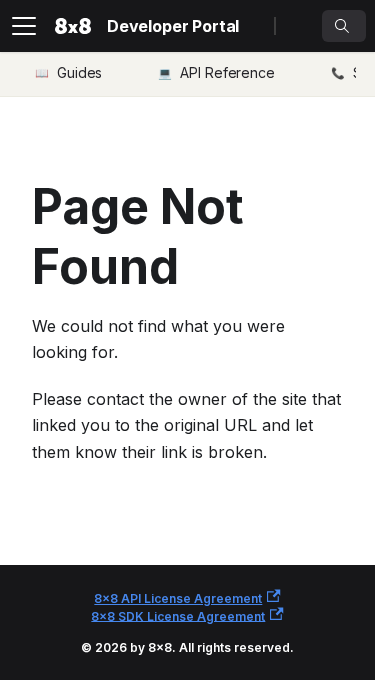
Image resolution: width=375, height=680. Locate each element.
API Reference (227, 72)
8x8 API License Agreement (178, 598)
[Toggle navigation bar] (24, 26)
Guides (79, 72)
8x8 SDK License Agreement (178, 615)
